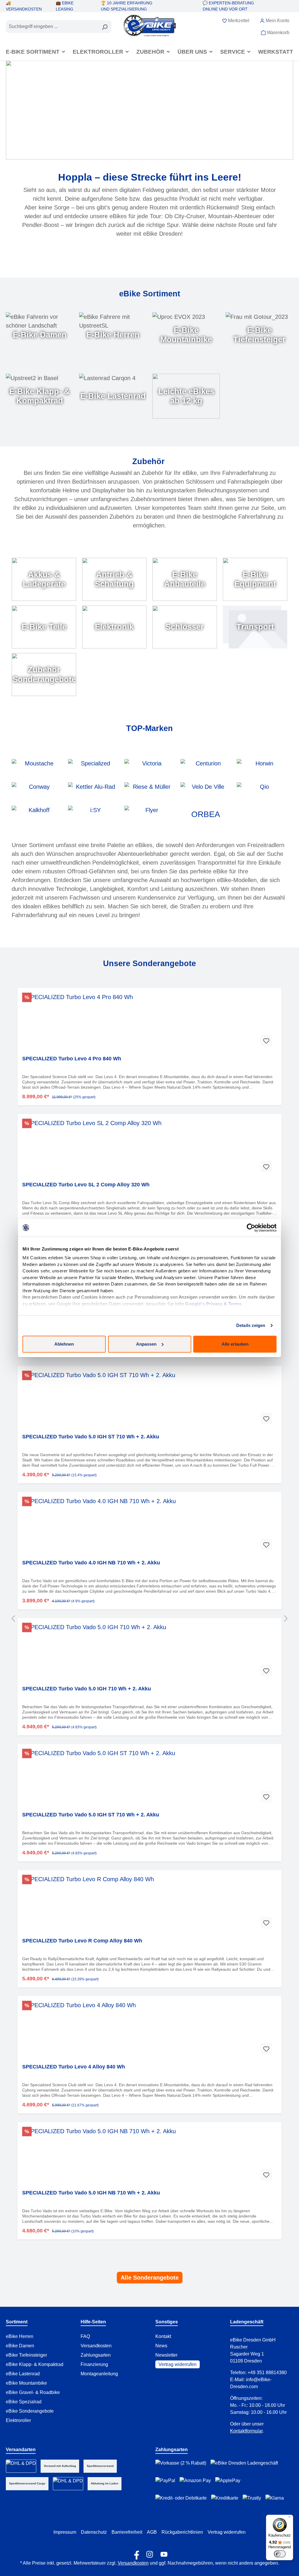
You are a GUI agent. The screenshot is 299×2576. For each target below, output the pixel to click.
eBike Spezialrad (24, 2402)
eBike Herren (20, 2336)
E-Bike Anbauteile (185, 579)
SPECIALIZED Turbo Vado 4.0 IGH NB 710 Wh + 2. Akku (91, 1563)
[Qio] (262, 791)
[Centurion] (206, 768)
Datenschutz (94, 2532)
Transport (255, 627)
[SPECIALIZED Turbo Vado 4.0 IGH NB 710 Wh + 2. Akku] (149, 1526)
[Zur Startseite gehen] (150, 25)
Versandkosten (96, 2346)
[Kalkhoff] (37, 814)
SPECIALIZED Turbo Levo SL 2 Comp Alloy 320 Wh (86, 1185)
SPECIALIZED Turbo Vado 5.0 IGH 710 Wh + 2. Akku (87, 1689)
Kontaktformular (246, 2431)
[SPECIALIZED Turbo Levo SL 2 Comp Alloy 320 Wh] (149, 1148)
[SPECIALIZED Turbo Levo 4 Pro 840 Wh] (149, 1022)
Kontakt (163, 2336)
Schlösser (185, 627)
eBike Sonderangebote (30, 2411)
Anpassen (146, 1344)
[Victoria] (150, 768)
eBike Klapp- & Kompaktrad (35, 2364)
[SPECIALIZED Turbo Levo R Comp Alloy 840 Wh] (149, 1904)
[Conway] (37, 791)
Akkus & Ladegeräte (44, 579)
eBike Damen (20, 2346)
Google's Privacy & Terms (213, 1304)
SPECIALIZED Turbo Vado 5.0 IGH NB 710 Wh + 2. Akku (91, 2193)
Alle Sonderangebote (150, 2278)
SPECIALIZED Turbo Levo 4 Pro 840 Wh (72, 1059)
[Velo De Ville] (206, 791)
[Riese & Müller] (150, 791)
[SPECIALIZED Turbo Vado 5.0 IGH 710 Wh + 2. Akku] (149, 1652)
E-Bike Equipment (255, 579)
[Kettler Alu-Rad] (93, 791)
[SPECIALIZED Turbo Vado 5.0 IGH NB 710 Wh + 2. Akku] (149, 2156)
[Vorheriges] (13, 1618)
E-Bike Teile (44, 627)
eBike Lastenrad (23, 2374)
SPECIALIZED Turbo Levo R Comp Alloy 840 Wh (82, 1941)
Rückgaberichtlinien (182, 2532)
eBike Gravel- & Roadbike (33, 2392)
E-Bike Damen (40, 335)
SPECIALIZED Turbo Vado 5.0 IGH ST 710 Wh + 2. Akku (91, 1437)
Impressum (65, 2532)
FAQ (85, 2336)
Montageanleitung (99, 2374)
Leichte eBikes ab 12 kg (186, 396)
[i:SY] (93, 814)
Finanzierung (94, 2364)
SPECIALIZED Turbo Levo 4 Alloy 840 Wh (74, 2067)
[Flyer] (150, 814)
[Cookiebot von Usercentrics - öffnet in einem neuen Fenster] (251, 1228)
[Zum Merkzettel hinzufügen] (266, 1040)
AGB (152, 2532)
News (161, 2346)
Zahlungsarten (96, 2355)
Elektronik (114, 627)
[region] (149, 1618)
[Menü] (290, 2518)
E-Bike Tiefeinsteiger (259, 335)
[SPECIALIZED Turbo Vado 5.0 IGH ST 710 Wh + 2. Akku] (149, 1400)
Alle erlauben (235, 1344)
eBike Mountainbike (26, 2383)
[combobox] (52, 27)
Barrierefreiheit (127, 2532)
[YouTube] (164, 2553)
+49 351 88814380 (267, 2373)
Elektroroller (18, 2420)
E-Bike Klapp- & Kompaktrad (40, 396)
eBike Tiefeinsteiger (26, 2355)
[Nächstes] (286, 1618)
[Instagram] (150, 2553)
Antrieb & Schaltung (114, 579)
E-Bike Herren (113, 335)
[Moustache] (37, 768)
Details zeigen (251, 1325)
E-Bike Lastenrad (113, 396)
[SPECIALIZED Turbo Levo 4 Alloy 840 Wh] (149, 2030)
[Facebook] (135, 2553)
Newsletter (166, 2355)
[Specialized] (93, 768)
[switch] (280, 2554)
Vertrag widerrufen (178, 2364)
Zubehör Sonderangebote (44, 674)
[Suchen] (105, 27)
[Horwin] (262, 768)
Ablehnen (64, 1344)
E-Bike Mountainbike (186, 335)
